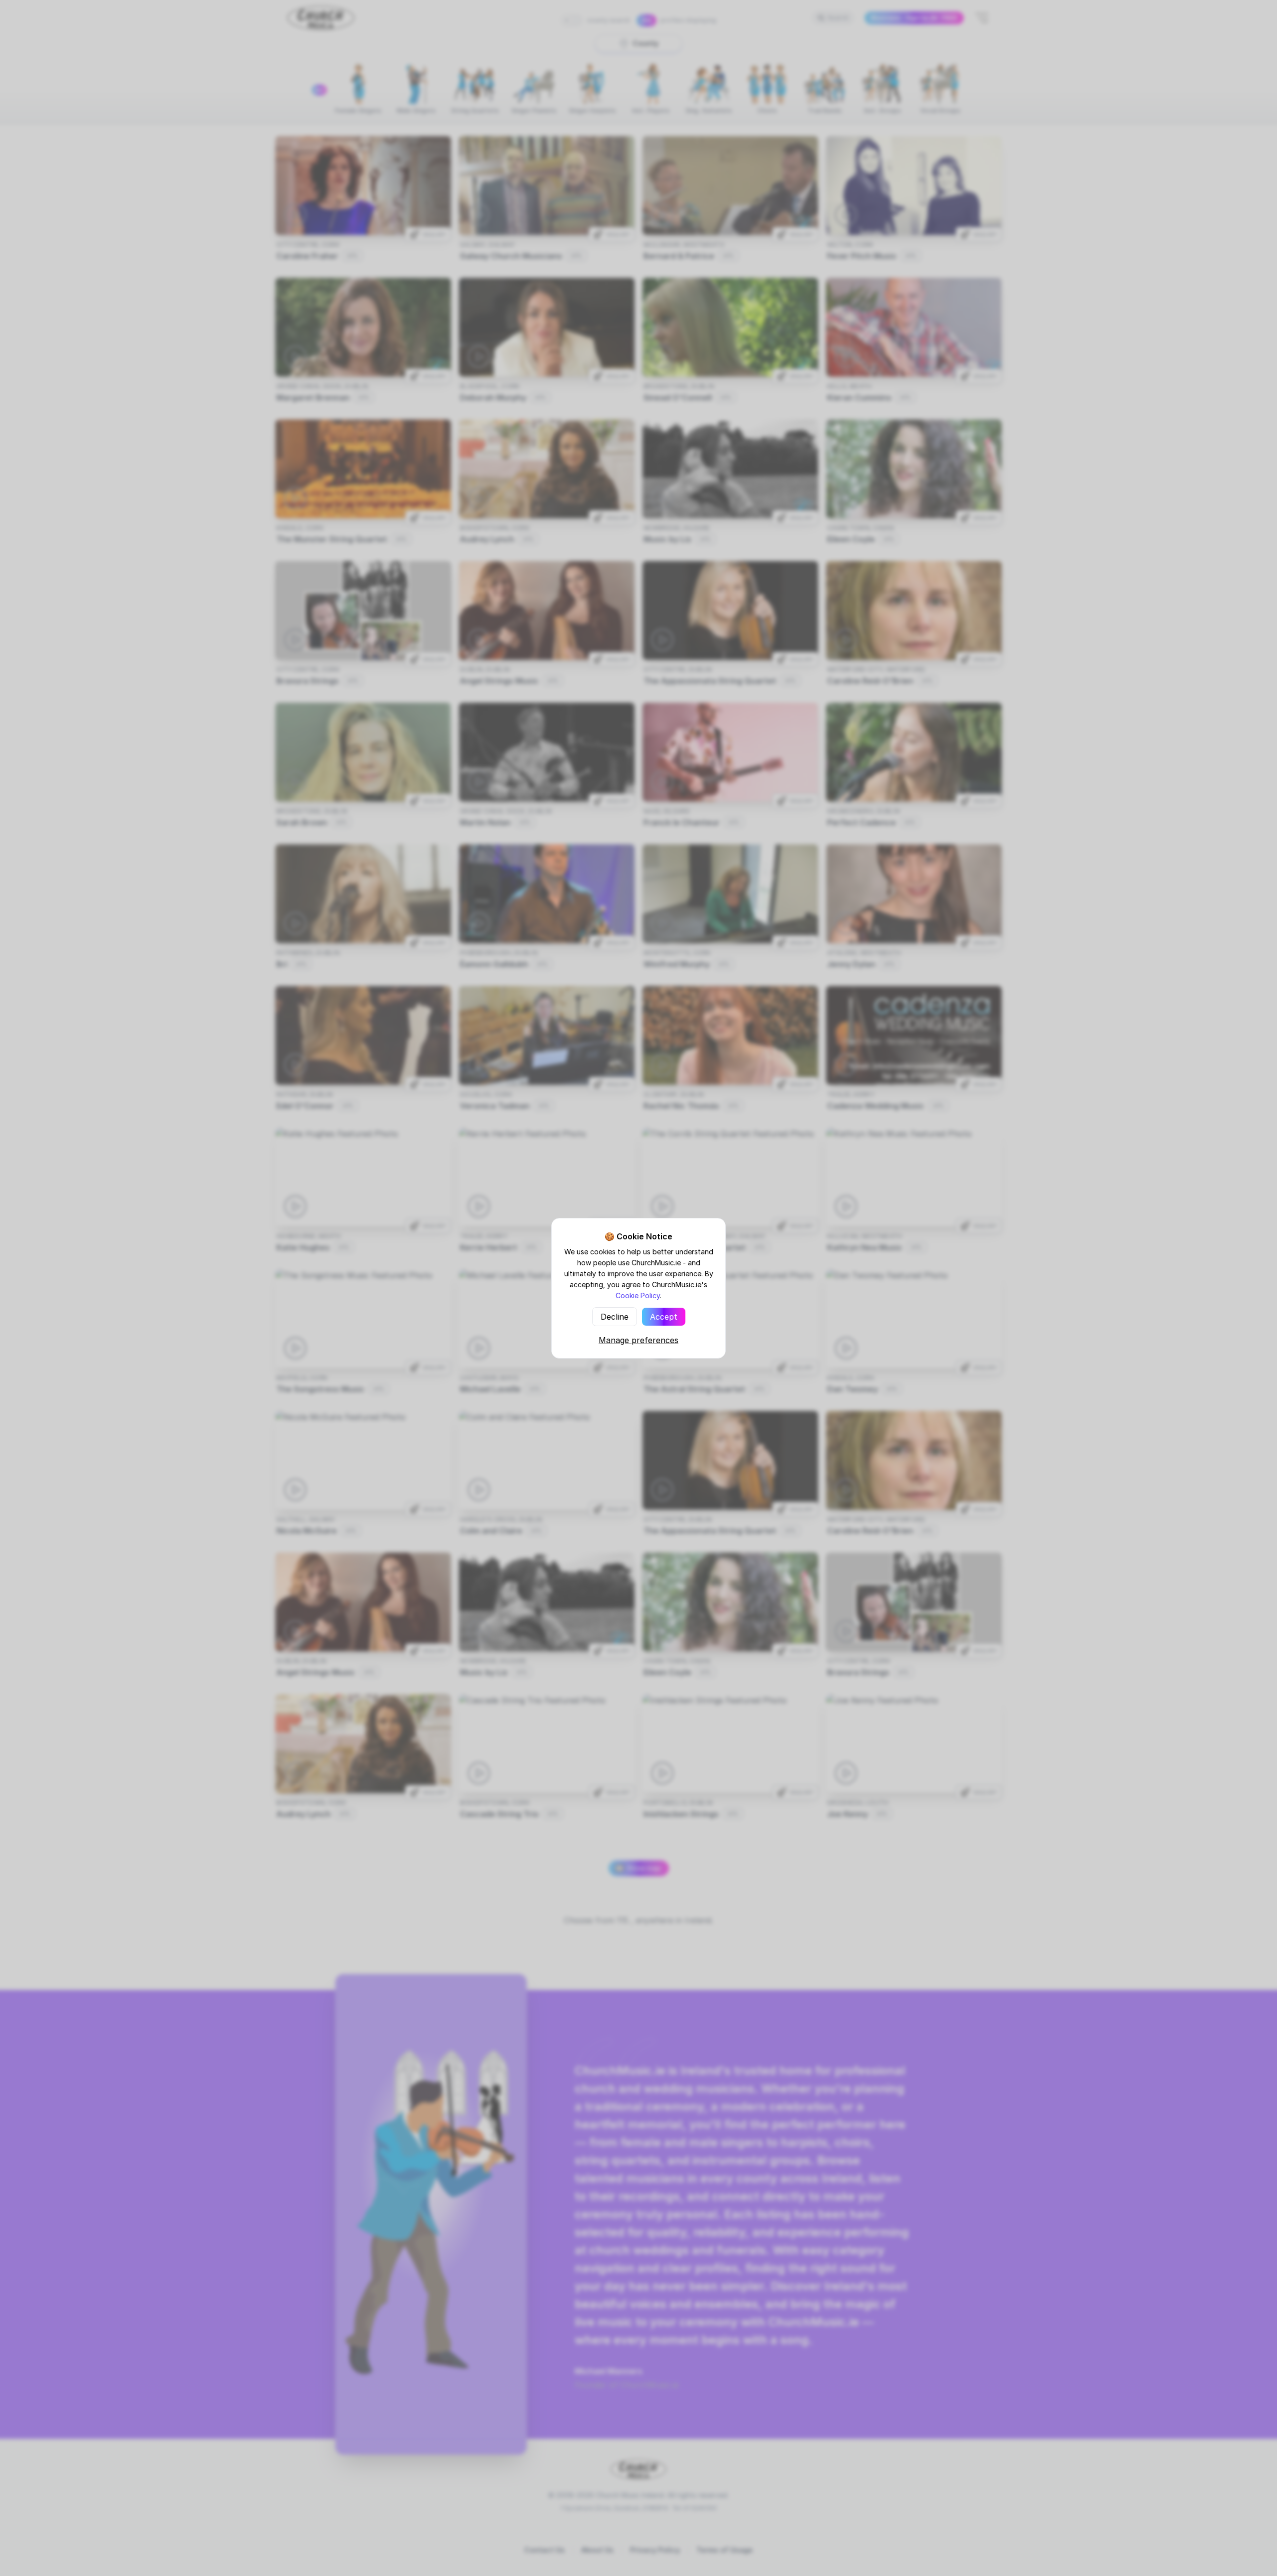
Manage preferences (638, 1340)
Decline (615, 1317)
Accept (664, 1317)
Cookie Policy (638, 1295)
